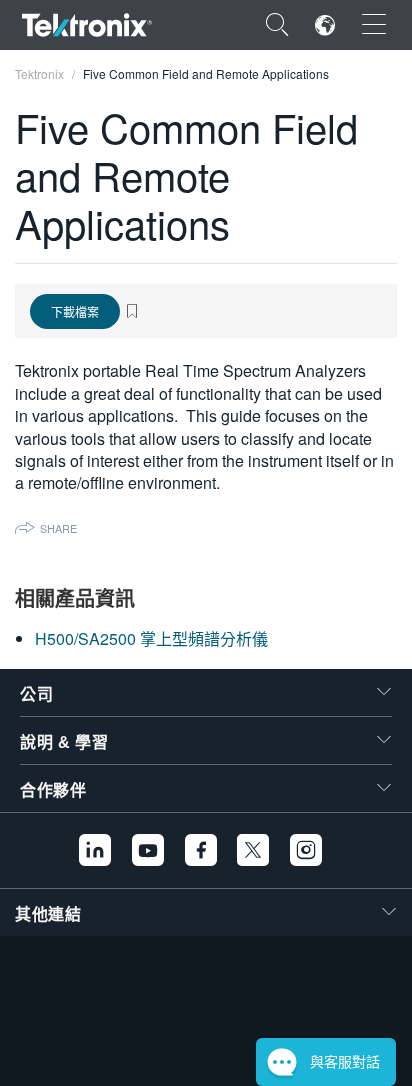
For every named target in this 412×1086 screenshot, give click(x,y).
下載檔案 (75, 311)
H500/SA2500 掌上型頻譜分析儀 (151, 638)
